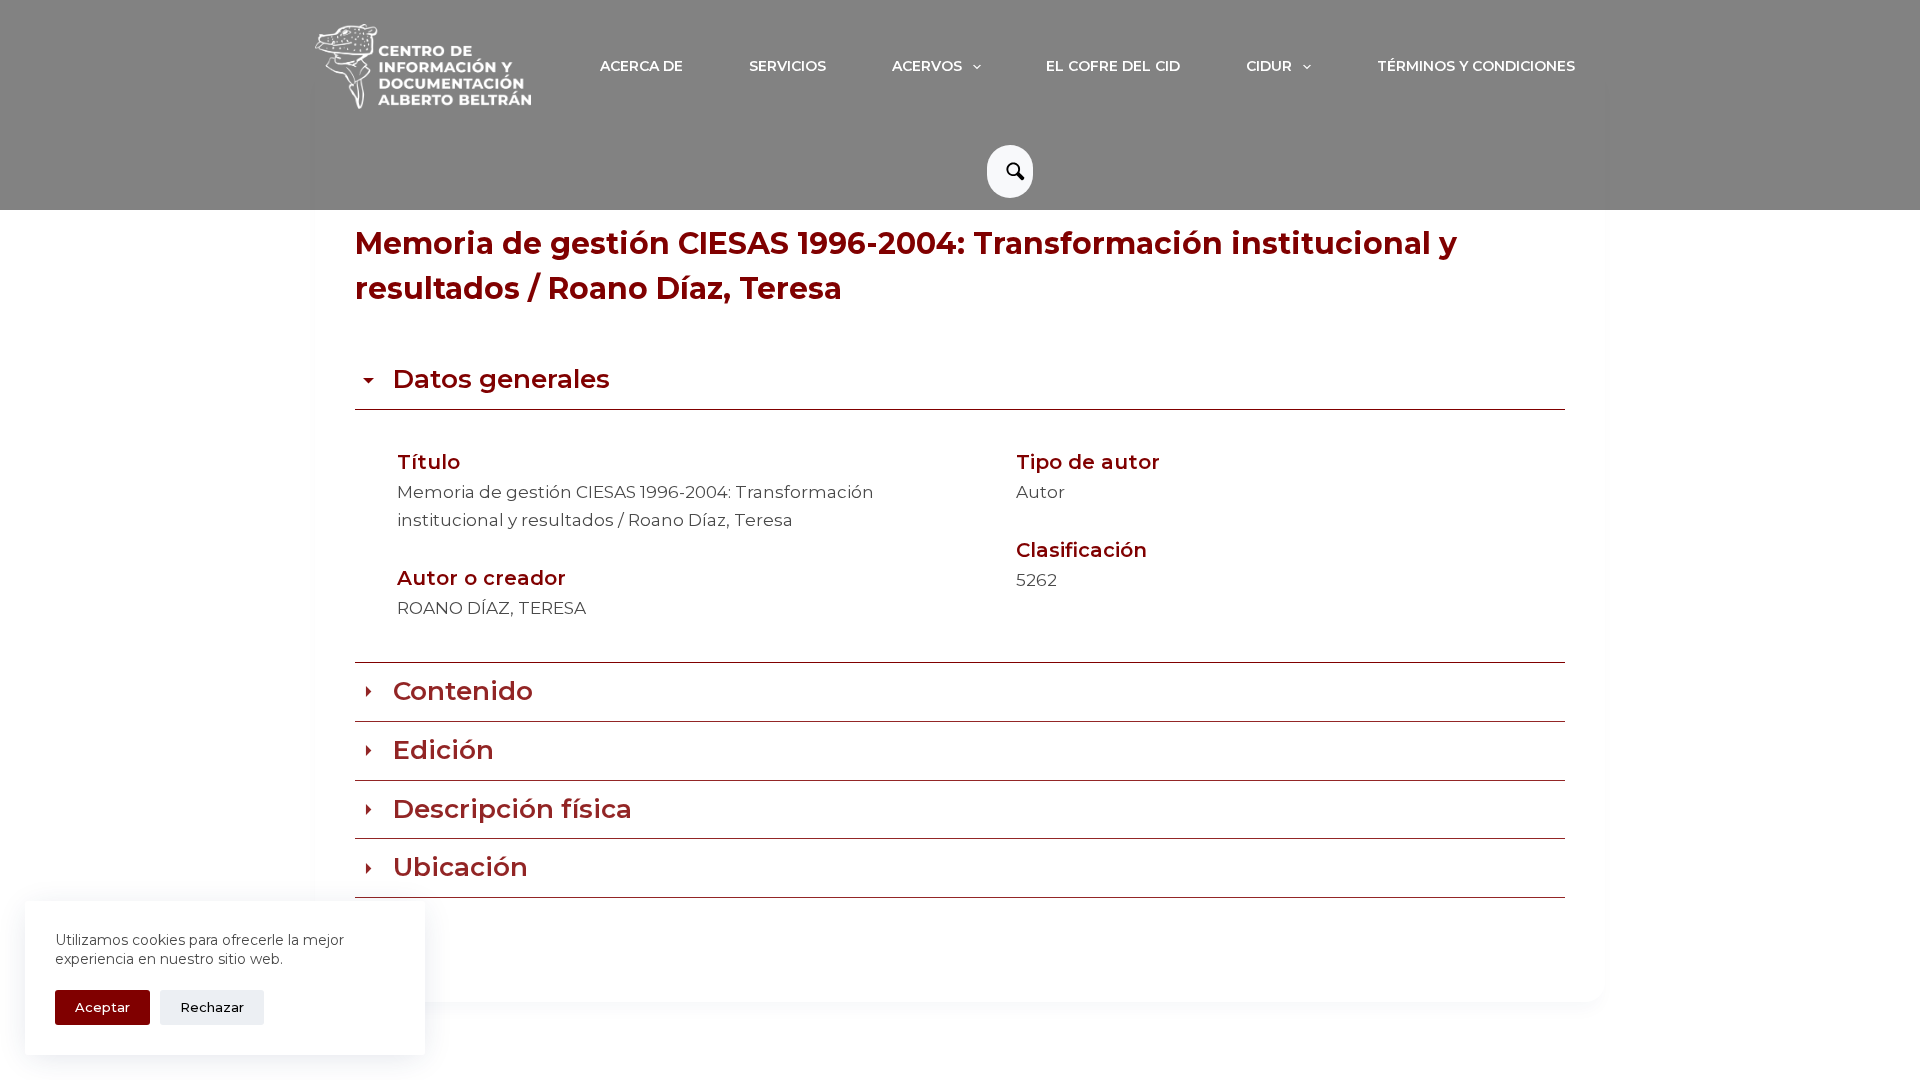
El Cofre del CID (1113, 66)
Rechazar (212, 1007)
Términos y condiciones (1476, 66)
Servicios (787, 66)
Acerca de (641, 66)
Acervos (927, 66)
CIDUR (1269, 66)
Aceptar (102, 1007)
